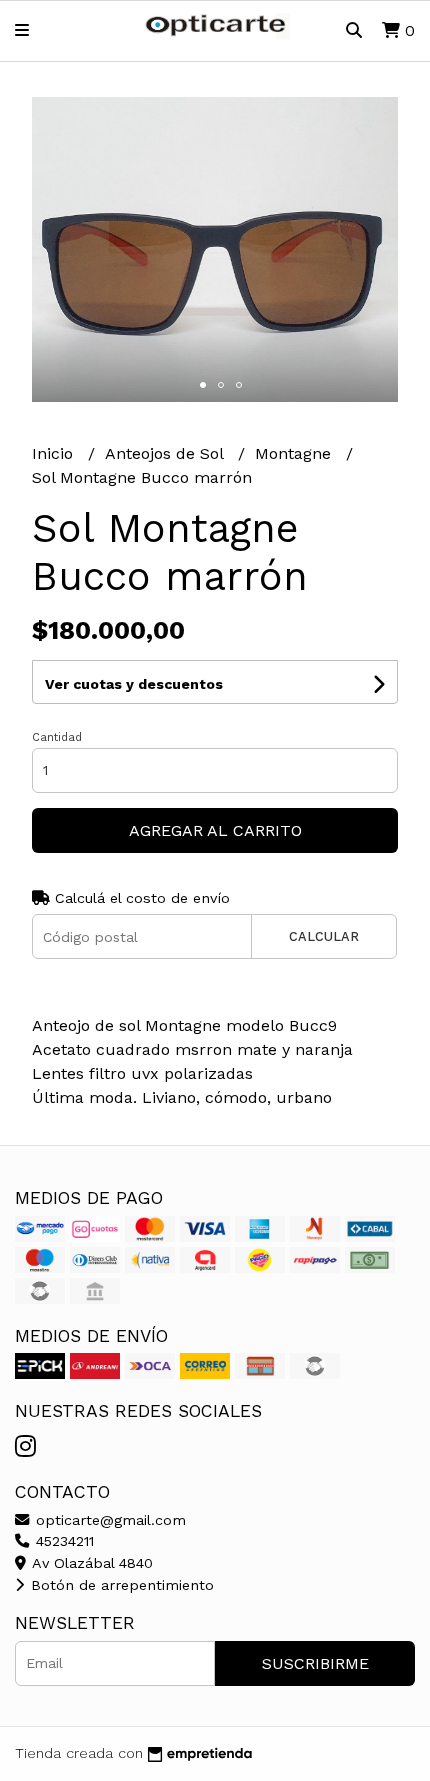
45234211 (62, 1541)
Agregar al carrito (215, 830)
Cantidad (57, 737)
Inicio (55, 453)
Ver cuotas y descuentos (134, 684)
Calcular (324, 936)
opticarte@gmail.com (108, 1520)
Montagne (295, 453)
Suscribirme (315, 1663)
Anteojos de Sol (166, 453)
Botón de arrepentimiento (120, 1585)
